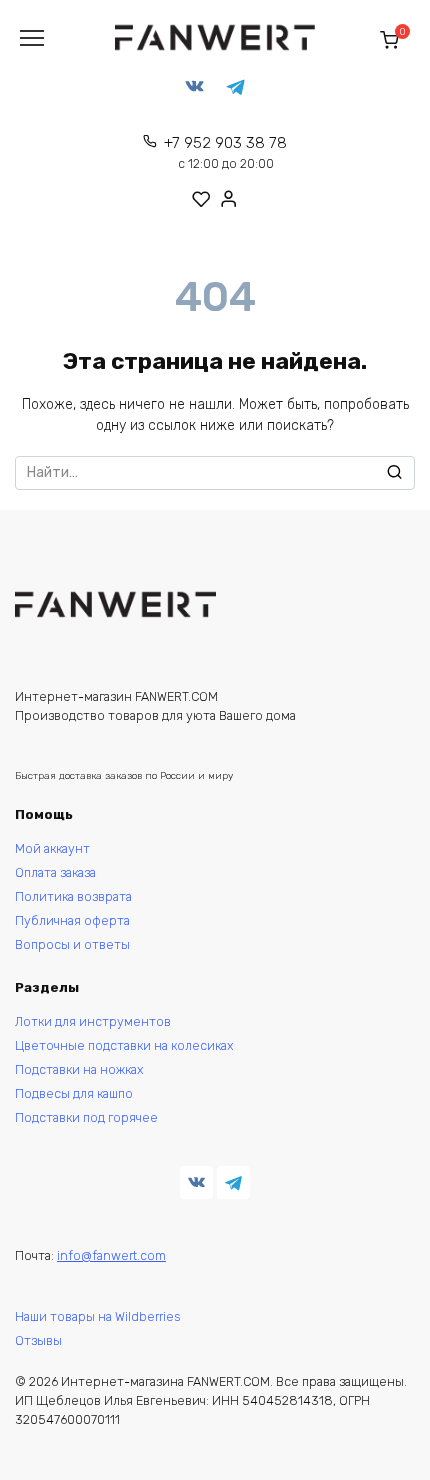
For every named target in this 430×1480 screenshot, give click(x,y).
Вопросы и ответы (72, 944)
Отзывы (38, 1340)
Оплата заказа (55, 872)
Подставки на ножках (79, 1069)
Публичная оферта (72, 920)
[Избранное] (201, 199)
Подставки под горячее (86, 1117)
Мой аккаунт (52, 848)
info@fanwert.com (111, 1255)
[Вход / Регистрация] (229, 198)
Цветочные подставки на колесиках (124, 1045)
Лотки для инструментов (93, 1021)
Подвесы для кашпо (74, 1093)
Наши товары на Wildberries (97, 1316)
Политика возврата (73, 896)
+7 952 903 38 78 (225, 152)
